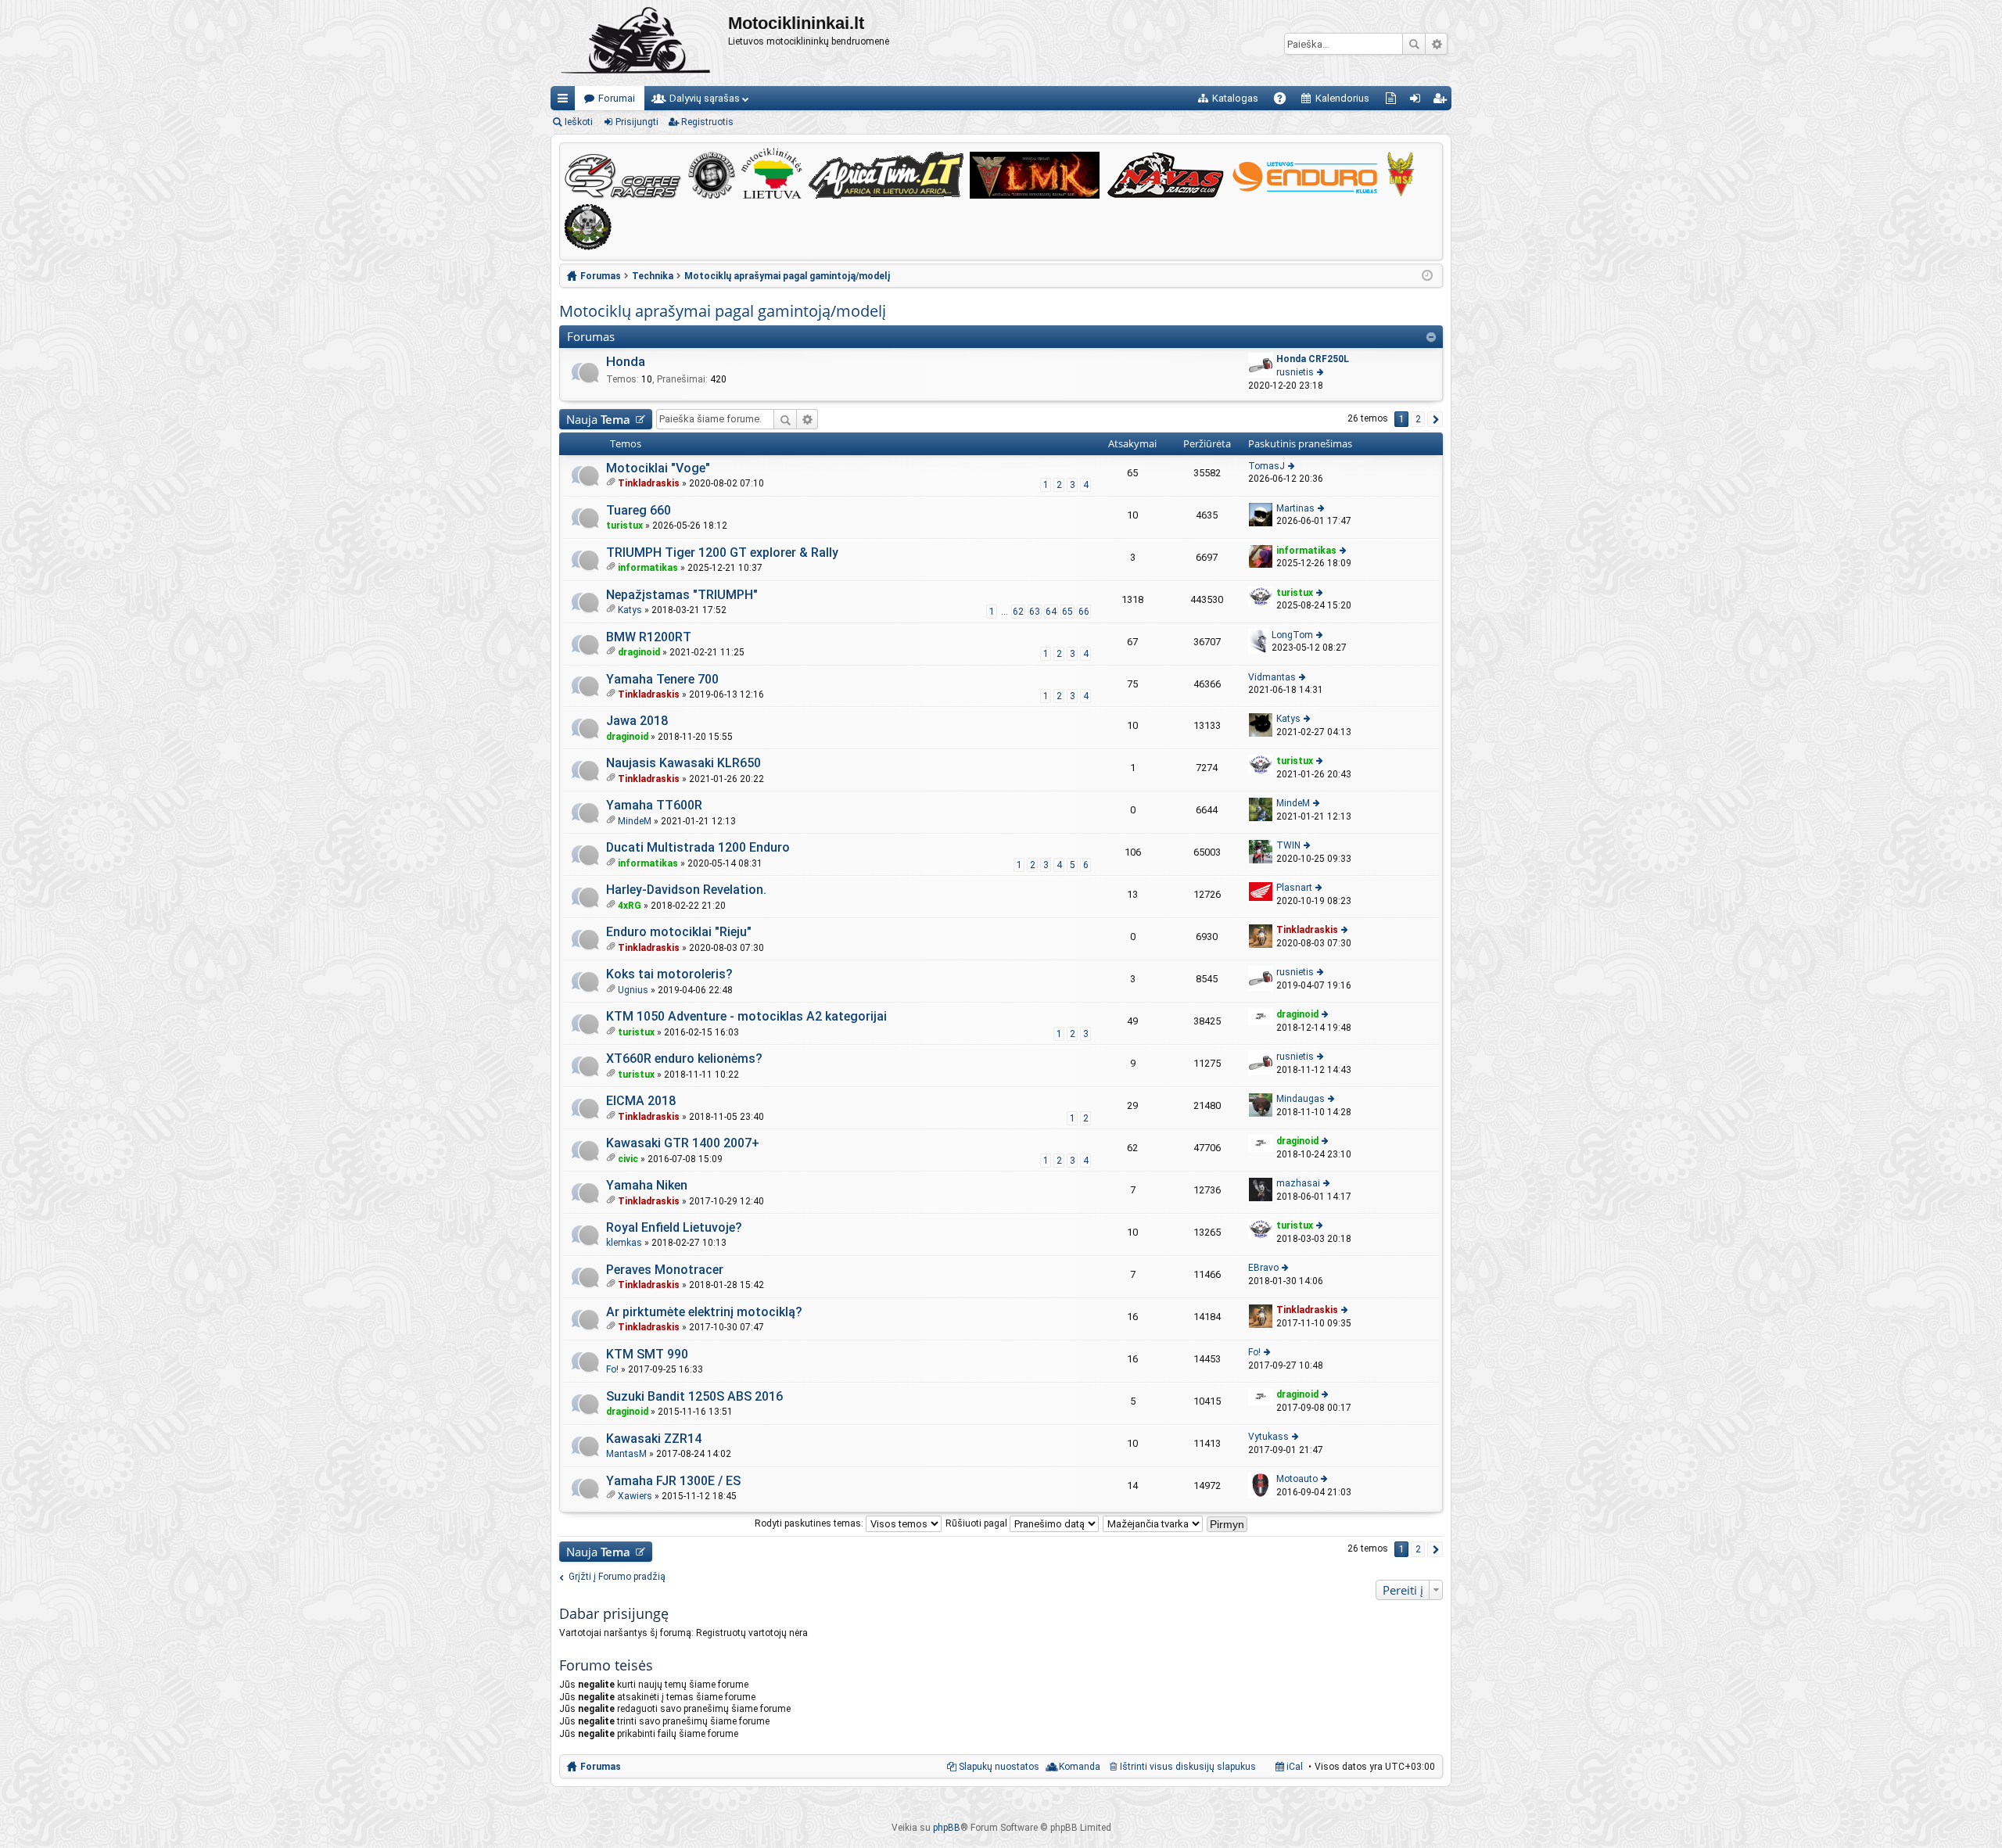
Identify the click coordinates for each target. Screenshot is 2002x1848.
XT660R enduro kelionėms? (684, 1059)
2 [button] (1418, 419)
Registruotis (707, 122)
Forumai (617, 98)
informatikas (648, 568)
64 (1051, 612)
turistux (624, 526)
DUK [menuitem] (1285, 101)
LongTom (1292, 635)
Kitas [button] (1435, 419)
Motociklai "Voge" (658, 468)
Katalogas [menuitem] (1235, 98)
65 (1067, 612)
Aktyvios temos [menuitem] (1394, 101)
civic (628, 1159)
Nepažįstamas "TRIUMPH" (682, 595)
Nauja (598, 419)
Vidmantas (1272, 677)
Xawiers (635, 1496)
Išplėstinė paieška (1436, 44)
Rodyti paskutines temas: (810, 1523)
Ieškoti (1414, 44)
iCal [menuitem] (1293, 1767)
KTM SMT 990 (647, 1354)
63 (1035, 612)
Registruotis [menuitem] (1442, 101)
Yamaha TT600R (654, 805)
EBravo (1263, 1268)
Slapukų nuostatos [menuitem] (999, 1767)
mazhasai (1298, 1183)
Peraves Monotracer (665, 1270)
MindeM (635, 821)
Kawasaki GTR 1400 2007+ (683, 1143)
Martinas (1295, 508)
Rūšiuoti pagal (978, 1523)
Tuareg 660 (639, 510)
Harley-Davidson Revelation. (686, 890)
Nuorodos (566, 101)
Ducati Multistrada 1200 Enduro (698, 847)
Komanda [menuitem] (1080, 1767)
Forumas (601, 1767)
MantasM (626, 1454)
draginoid (639, 652)
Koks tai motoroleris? (669, 974)
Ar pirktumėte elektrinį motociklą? (704, 1312)
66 (1084, 612)
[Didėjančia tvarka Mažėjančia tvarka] (1153, 1523)
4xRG (630, 906)
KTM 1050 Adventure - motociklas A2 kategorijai (746, 1016)
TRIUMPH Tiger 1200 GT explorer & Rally (722, 553)
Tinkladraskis (649, 483)
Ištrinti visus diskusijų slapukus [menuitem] (1188, 1767)
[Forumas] (639, 43)
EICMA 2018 (641, 1101)
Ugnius (633, 990)
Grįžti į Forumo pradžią (617, 1577)
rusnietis (1295, 372)
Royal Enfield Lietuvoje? (674, 1227)
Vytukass (1268, 1437)
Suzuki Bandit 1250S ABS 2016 (694, 1396)
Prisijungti (637, 122)
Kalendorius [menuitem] (1342, 98)
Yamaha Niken (647, 1185)
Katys (630, 610)
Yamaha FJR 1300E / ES (673, 1481)
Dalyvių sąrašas (705, 98)
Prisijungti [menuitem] (1418, 101)
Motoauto (1297, 1479)
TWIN (1288, 845)
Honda (626, 361)
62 (1018, 612)
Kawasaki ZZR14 (654, 1439)
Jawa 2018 (637, 721)
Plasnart (1294, 888)
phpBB (947, 1828)
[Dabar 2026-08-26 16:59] (1427, 276)
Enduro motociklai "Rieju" (679, 932)
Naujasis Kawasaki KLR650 (683, 763)
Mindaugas (1301, 1099)
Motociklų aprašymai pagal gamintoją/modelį (723, 311)
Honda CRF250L (1313, 359)
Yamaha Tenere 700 (662, 679)
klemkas (624, 1243)
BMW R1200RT (649, 637)
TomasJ (1266, 466)
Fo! (612, 1369)
